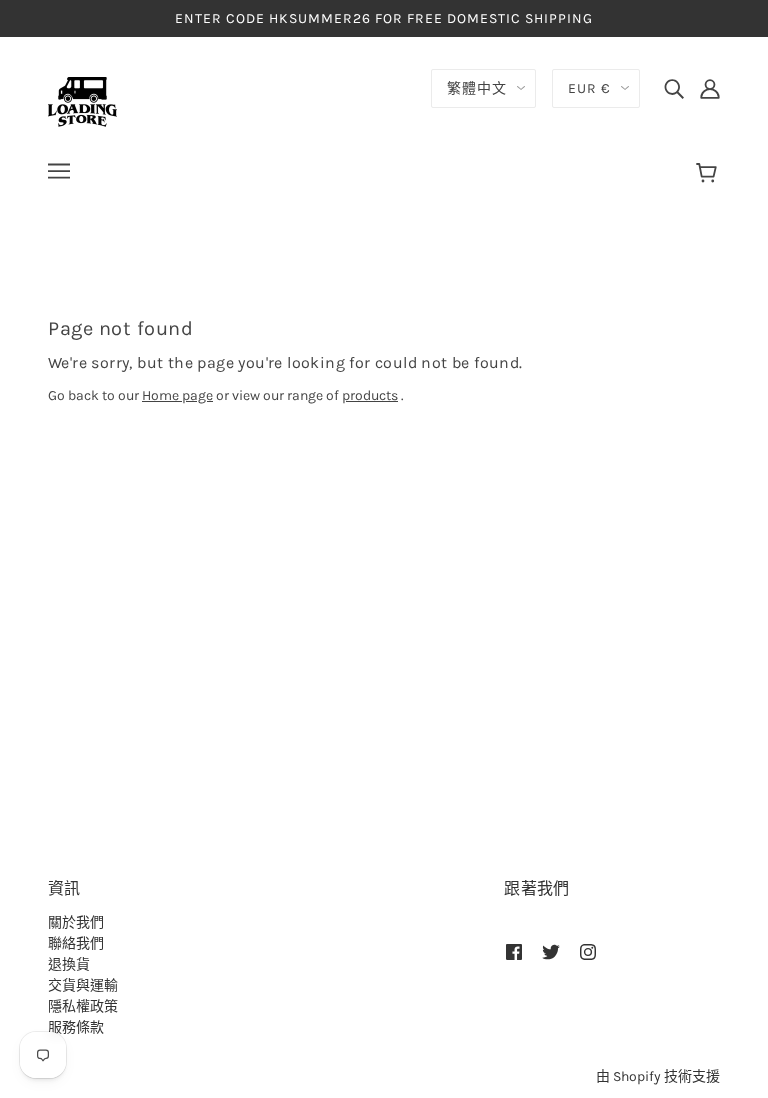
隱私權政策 (83, 1006)
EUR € (589, 88)
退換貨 (69, 964)
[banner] (82, 100)
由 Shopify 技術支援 (658, 1076)
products (370, 395)
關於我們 (76, 922)
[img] (674, 88)
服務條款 (76, 1027)
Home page (177, 395)
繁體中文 (477, 88)
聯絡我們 (76, 943)
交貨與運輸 (83, 985)
